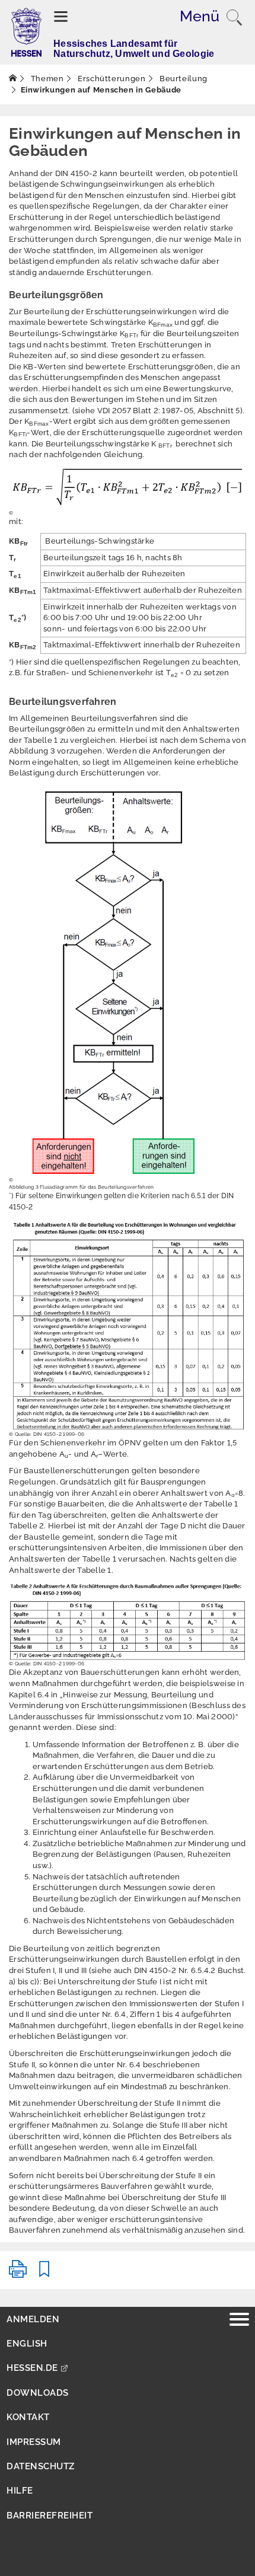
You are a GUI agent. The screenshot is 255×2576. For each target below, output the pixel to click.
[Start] (13, 79)
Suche (234, 18)
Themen (46, 79)
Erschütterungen (110, 79)
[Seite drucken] (18, 2274)
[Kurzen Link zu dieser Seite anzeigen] (44, 2274)
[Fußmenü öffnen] (239, 2321)
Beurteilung (182, 79)
